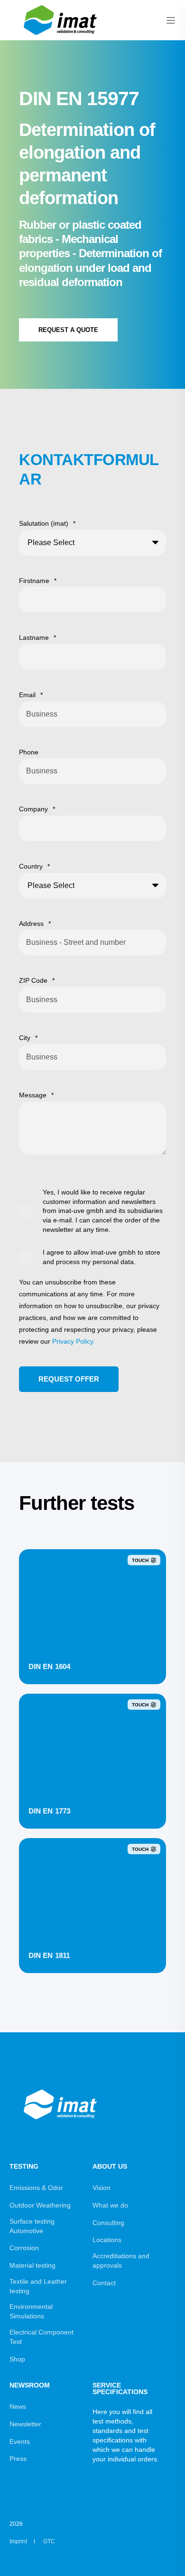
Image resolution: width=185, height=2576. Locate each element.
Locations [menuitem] (107, 2240)
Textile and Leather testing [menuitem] (38, 2286)
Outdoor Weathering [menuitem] (40, 2205)
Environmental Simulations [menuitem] (31, 2311)
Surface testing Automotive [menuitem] (32, 2226)
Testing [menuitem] (24, 2167)
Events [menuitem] (20, 2441)
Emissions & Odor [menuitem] (36, 2188)
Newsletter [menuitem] (25, 2424)
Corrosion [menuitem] (24, 2248)
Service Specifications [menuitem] (120, 2389)
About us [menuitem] (110, 2167)
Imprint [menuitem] (18, 2541)
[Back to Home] (62, 36)
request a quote (68, 330)
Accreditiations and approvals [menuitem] (121, 2261)
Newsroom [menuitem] (30, 2385)
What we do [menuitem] (110, 2205)
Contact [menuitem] (104, 2283)
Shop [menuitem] (17, 2359)
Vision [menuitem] (102, 2188)
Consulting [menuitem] (108, 2223)
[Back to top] (166, 2557)
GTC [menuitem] (49, 2541)
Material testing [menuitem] (32, 2265)
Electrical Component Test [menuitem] (42, 2337)
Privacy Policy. (74, 1341)
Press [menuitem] (18, 2459)
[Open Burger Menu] (171, 20)
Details (93, 1665)
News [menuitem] (18, 2406)
